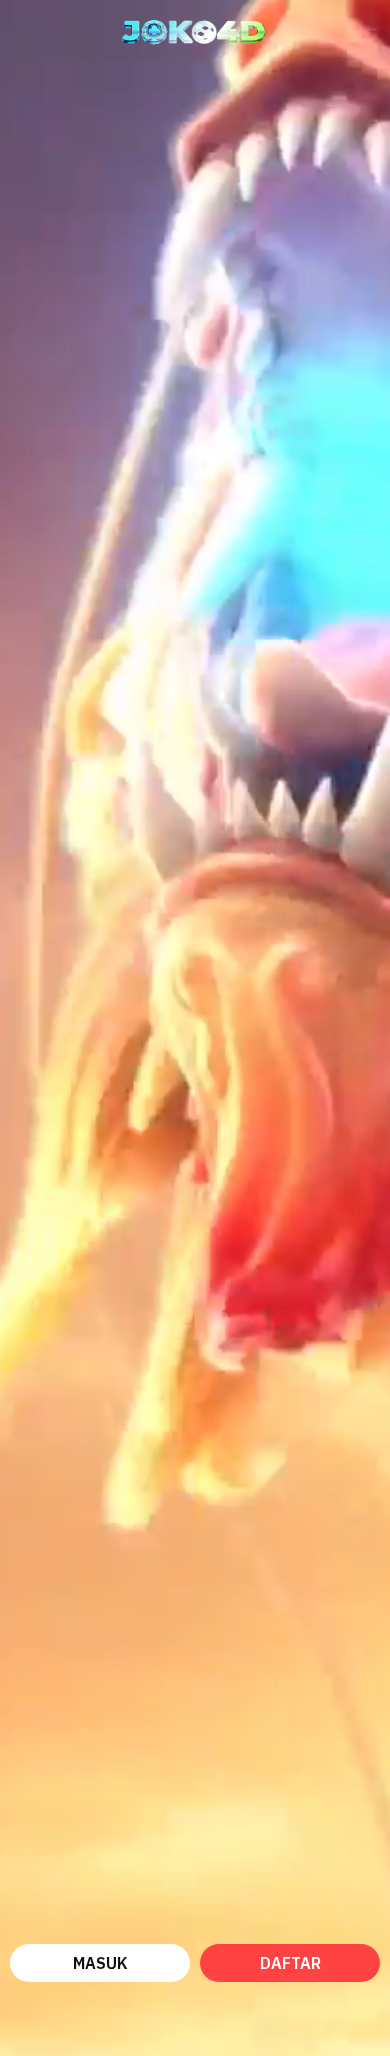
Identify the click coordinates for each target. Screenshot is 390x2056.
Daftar (290, 1963)
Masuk (100, 1963)
